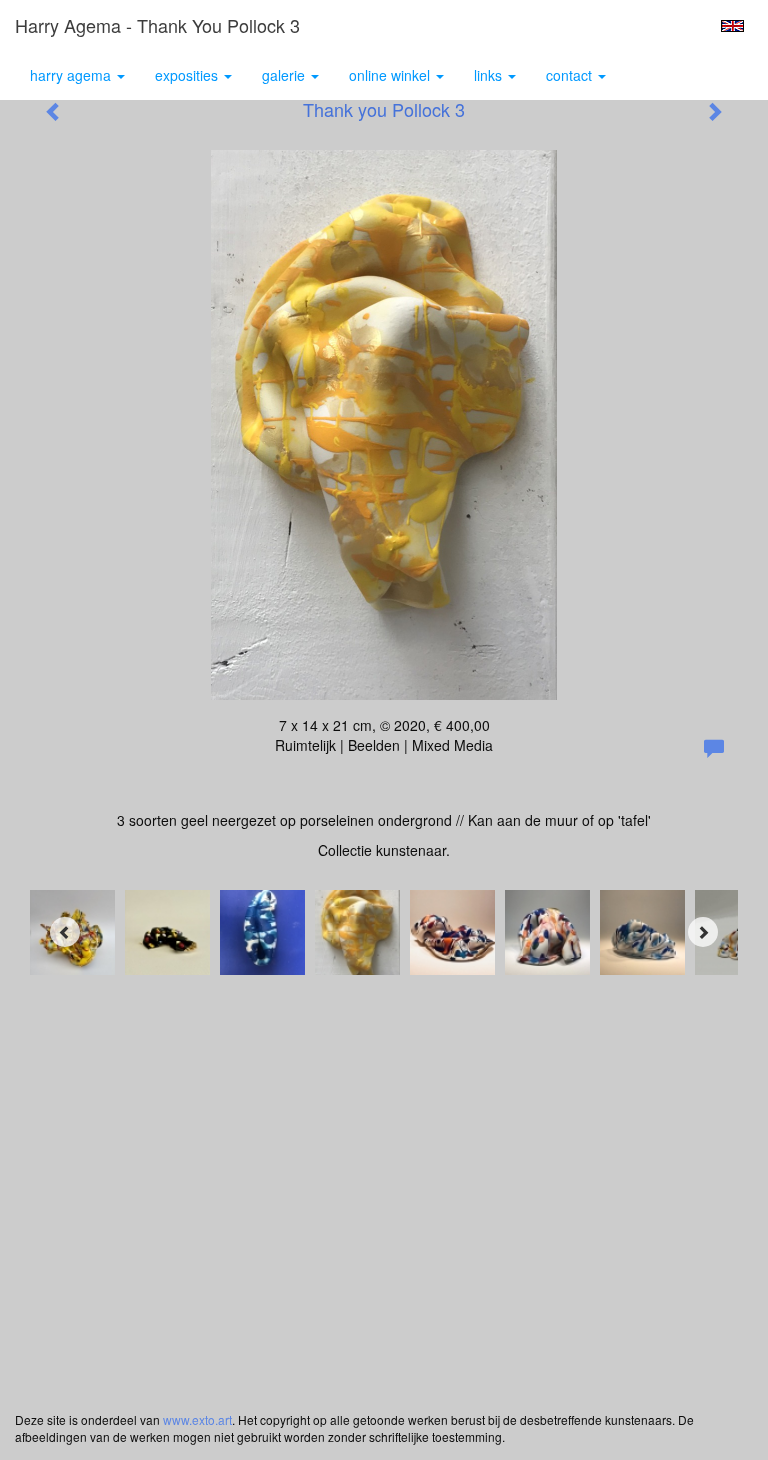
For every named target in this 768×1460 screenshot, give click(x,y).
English (732, 26)
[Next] (703, 932)
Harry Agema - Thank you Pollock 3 (157, 25)
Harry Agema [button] (72, 75)
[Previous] (65, 932)
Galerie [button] (285, 75)
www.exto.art (197, 1419)
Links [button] (490, 75)
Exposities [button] (188, 75)
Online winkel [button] (391, 75)
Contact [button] (571, 75)
